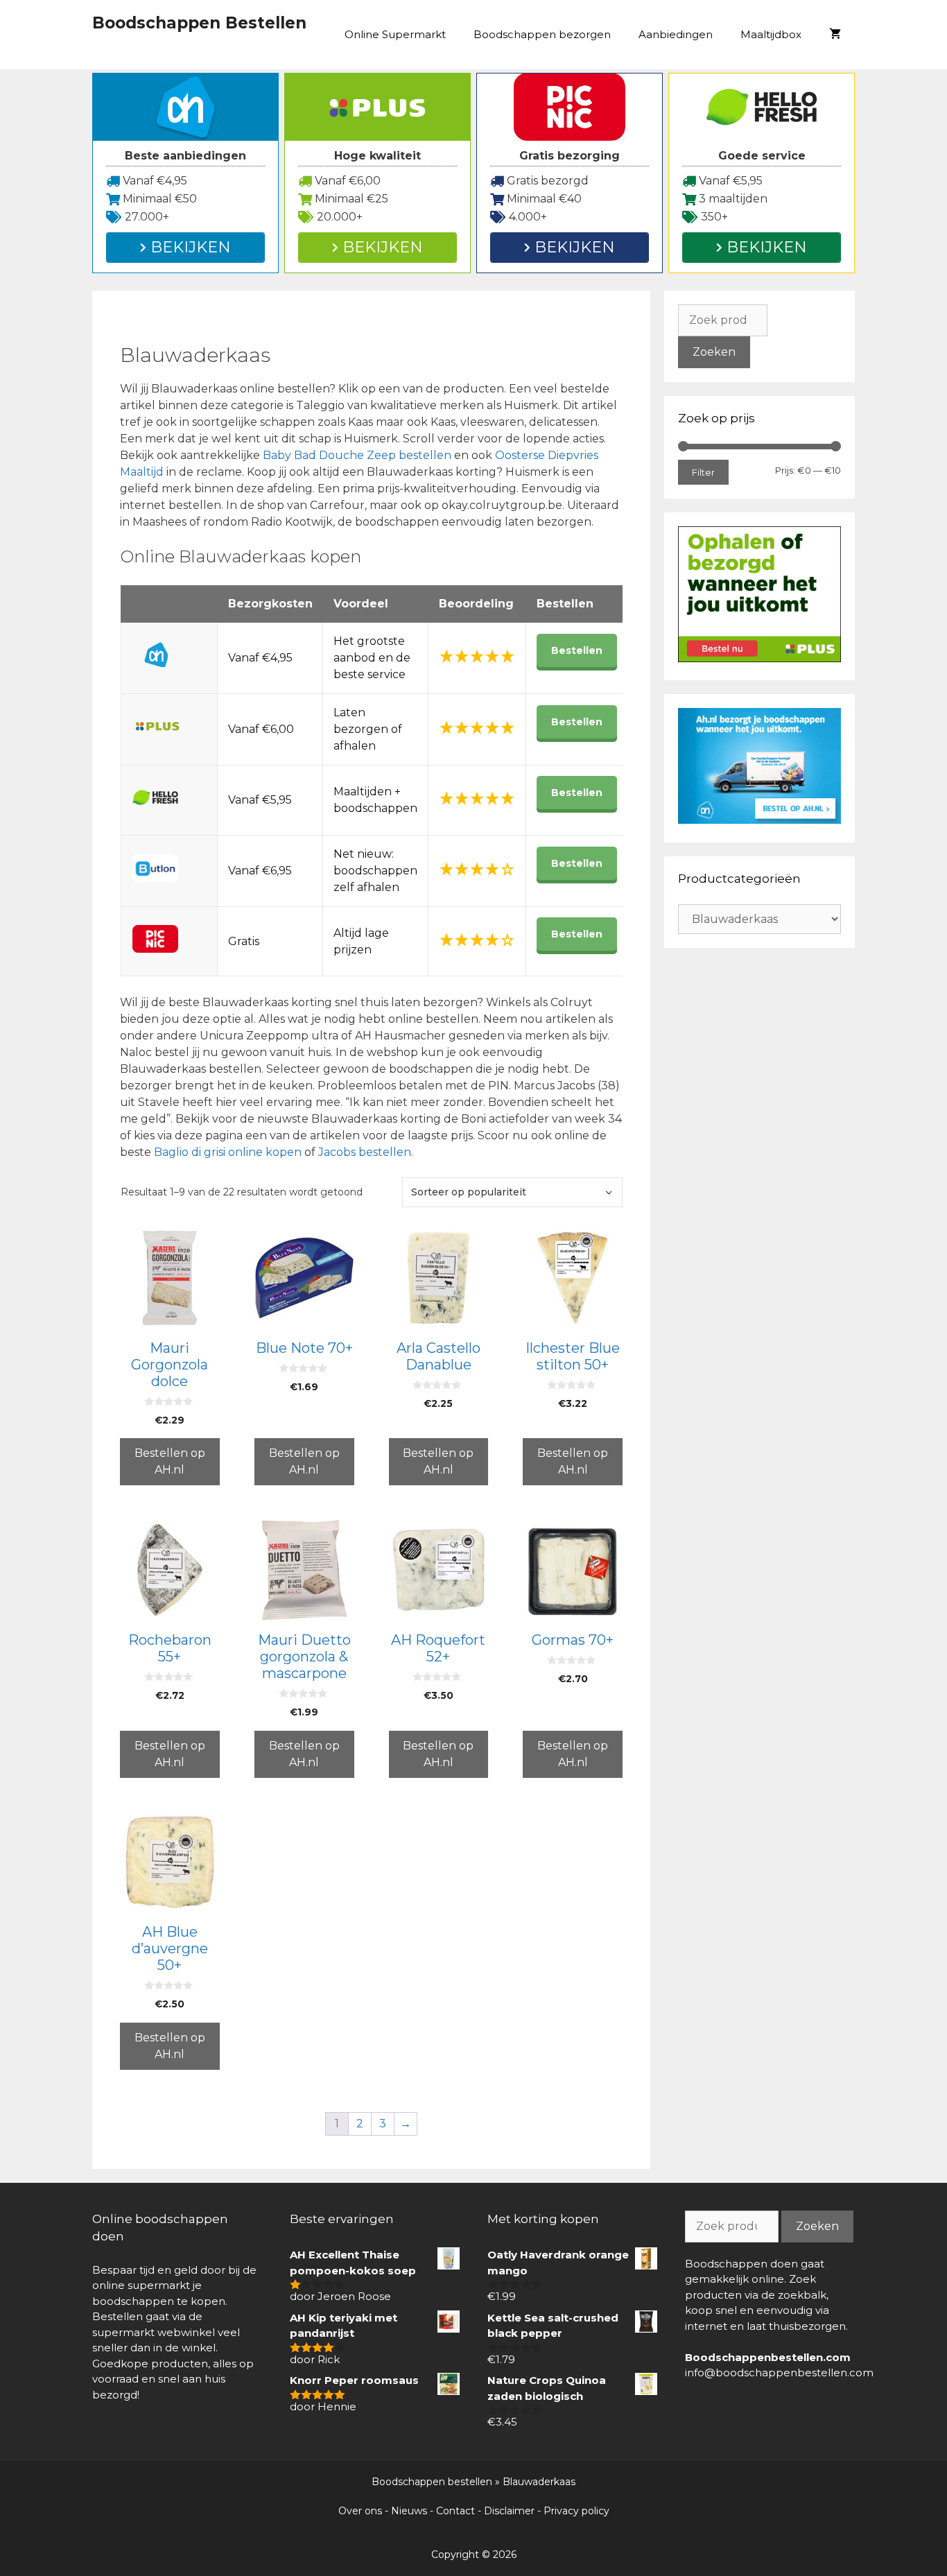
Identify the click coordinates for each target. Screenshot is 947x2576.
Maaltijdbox (771, 34)
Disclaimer (509, 2511)
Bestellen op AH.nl (170, 1461)
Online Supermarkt (395, 34)
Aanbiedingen (676, 34)
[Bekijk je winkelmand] (835, 35)
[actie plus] (759, 658)
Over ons (360, 2511)
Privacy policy (576, 2511)
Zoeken (714, 352)
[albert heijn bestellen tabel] (759, 820)
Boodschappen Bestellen (199, 23)
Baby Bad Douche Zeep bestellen (357, 455)
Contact (455, 2511)
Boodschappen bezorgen (542, 34)
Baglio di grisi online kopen (228, 1152)
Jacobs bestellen (365, 1152)
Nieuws (409, 2511)
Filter (703, 472)
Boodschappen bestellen (432, 2482)
